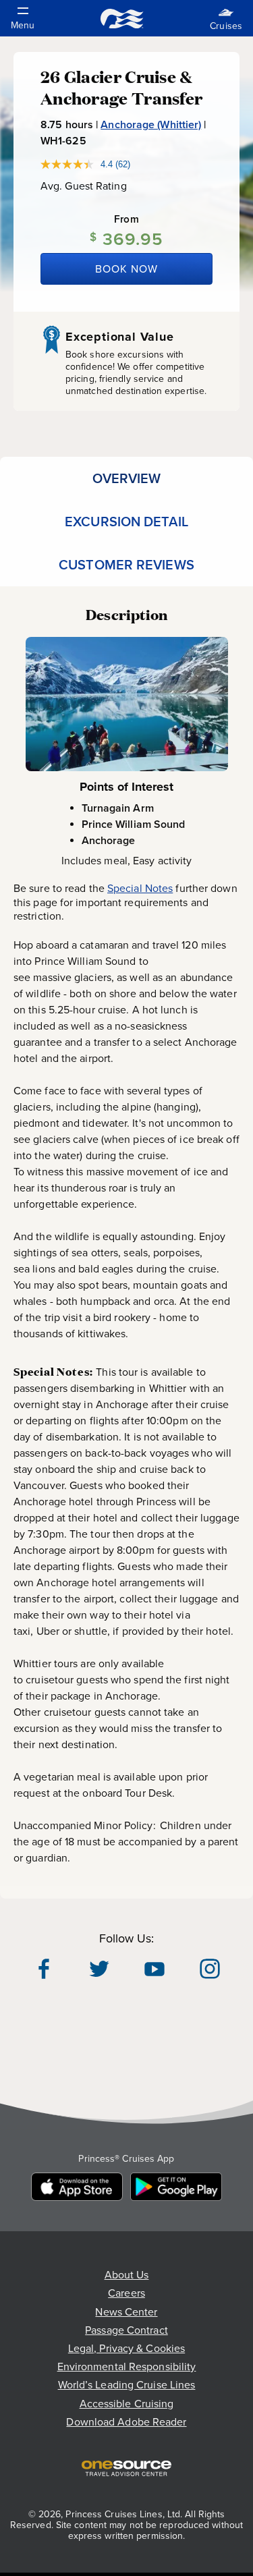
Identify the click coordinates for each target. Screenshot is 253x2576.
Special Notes (140, 888)
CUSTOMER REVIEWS (126, 565)
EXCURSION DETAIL (126, 522)
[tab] (127, 478)
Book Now (126, 269)
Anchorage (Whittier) (151, 124)
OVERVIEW (127, 478)
